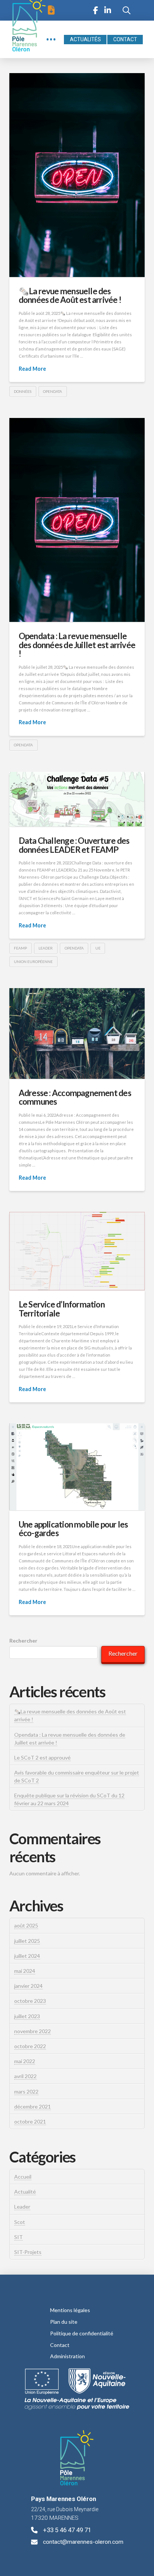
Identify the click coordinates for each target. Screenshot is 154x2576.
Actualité (25, 2192)
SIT (19, 2237)
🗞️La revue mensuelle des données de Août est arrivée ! (70, 296)
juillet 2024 (27, 1956)
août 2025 (26, 1925)
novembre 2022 (33, 2031)
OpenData (53, 391)
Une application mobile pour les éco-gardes (73, 1529)
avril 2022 (25, 2076)
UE (98, 948)
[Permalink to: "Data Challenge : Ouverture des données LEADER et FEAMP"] (77, 799)
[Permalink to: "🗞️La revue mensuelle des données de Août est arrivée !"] (77, 175)
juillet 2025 (27, 1941)
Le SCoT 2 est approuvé (42, 1758)
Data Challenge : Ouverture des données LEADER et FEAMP (74, 845)
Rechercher (23, 1641)
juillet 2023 (27, 2016)
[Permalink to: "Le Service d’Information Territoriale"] (77, 1251)
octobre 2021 (30, 2121)
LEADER (46, 948)
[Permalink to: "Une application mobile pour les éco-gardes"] (77, 1467)
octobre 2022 (30, 2046)
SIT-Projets (28, 2252)
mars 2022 (26, 2092)
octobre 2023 (30, 2001)
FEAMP (20, 948)
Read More (32, 369)
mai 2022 (25, 2061)
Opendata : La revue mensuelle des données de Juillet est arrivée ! (77, 645)
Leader (22, 2207)
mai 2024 (25, 1971)
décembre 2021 (33, 2106)
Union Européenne (33, 962)
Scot (20, 2222)
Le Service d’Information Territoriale (62, 1309)
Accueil (23, 2177)
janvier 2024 (28, 1986)
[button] (51, 10)
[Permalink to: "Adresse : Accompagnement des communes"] (77, 1033)
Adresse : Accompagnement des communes (75, 1097)
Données (23, 391)
